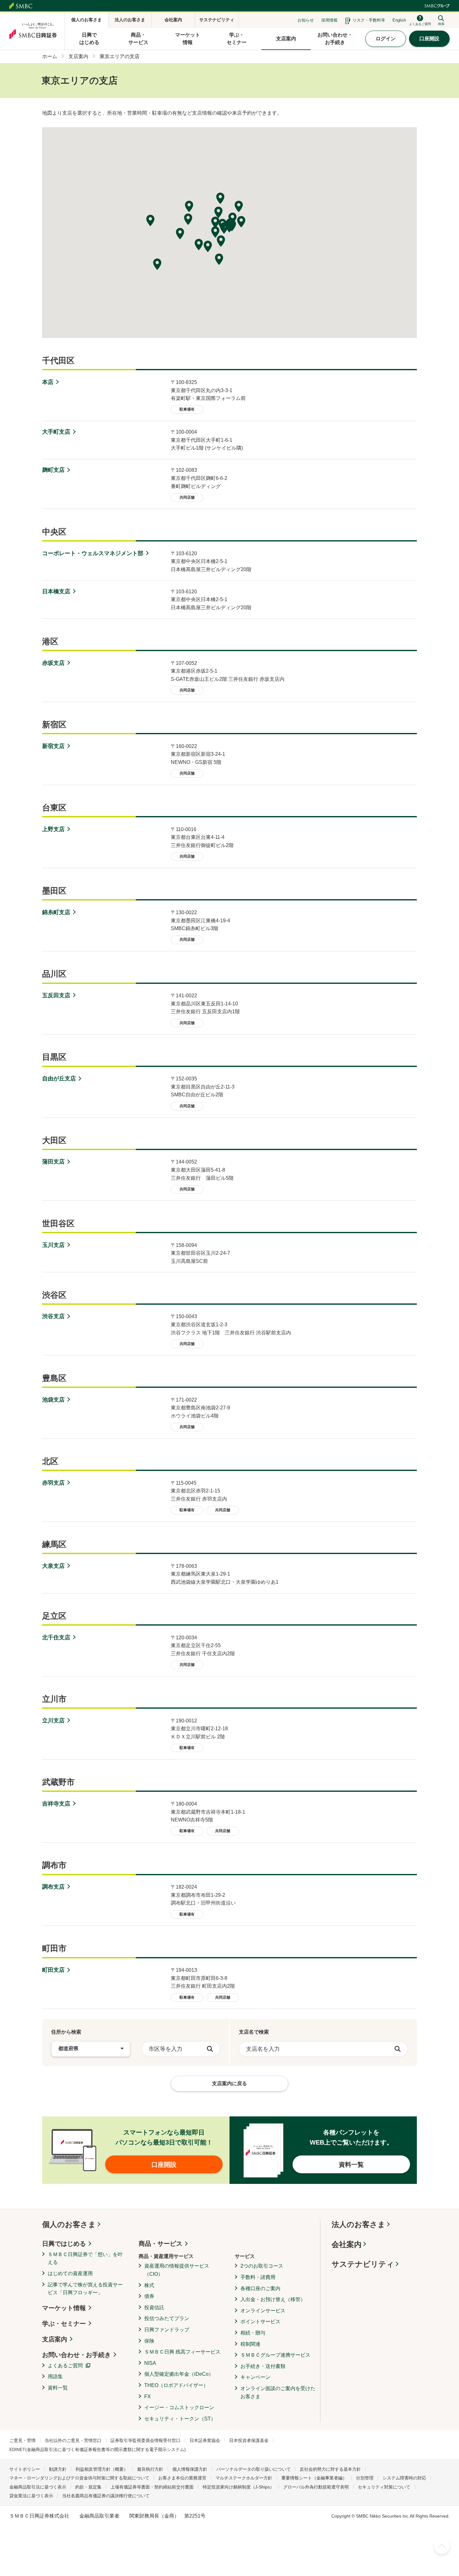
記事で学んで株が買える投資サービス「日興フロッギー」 (85, 2289)
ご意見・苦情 (22, 2440)
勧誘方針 (58, 2469)
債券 (149, 2296)
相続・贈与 (253, 2333)
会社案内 (347, 2244)
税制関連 (250, 2344)
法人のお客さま (358, 2224)
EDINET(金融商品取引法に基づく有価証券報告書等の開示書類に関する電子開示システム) (98, 2449)
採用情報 (329, 20)
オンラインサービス (263, 2311)
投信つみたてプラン (167, 2318)
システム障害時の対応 (404, 2478)
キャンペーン (255, 2377)
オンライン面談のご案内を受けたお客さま (278, 2392)
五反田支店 (56, 995)
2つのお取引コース (262, 2266)
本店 (48, 382)
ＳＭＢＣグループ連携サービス (275, 2355)
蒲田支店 (53, 1162)
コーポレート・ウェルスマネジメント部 (93, 553)
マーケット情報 (64, 2308)
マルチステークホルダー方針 (244, 2478)
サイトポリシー (25, 2469)
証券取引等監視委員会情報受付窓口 (146, 2440)
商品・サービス (160, 2244)
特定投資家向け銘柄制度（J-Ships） (238, 2487)
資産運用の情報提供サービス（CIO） (177, 2270)
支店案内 (55, 2339)
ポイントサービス (260, 2322)
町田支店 (53, 1970)
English (399, 20)
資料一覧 (58, 2388)
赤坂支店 (53, 663)
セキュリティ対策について (384, 2487)
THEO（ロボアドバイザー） (176, 2385)
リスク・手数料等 (369, 20)
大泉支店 (53, 1566)
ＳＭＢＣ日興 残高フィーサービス (182, 2352)
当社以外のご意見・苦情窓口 (73, 2440)
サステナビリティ (363, 2264)
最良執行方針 (150, 2469)
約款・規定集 (88, 2487)
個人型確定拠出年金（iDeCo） (179, 2374)
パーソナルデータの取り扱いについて (254, 2469)
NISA (150, 2363)
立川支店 (53, 1721)
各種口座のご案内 (260, 2288)
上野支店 (53, 829)
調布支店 (53, 1887)
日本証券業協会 (205, 2440)
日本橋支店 (56, 591)
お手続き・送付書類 (263, 2366)
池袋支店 (53, 1400)
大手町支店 (56, 432)
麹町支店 (53, 470)
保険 (149, 2341)
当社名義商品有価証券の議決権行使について (106, 2496)
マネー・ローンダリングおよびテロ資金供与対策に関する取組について (79, 2478)
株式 (149, 2285)
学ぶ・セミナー (64, 2324)
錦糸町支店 (56, 912)
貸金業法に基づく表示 (31, 2496)
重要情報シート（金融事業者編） (314, 2478)
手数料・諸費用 (258, 2277)
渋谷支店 (53, 1316)
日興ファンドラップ (167, 2330)
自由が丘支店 (59, 1079)
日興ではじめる (64, 2244)
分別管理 (365, 2478)
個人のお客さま (69, 2224)
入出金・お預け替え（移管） (273, 2299)
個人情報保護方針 (190, 2469)
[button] (229, 227)
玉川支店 (53, 1245)
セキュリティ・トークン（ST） (180, 2419)
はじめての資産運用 (70, 2273)
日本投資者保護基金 (249, 2440)
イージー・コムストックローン (179, 2407)
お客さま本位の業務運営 (182, 2478)
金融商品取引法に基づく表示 (38, 2487)
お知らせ (306, 20)
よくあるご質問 (65, 2366)
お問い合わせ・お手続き (76, 2355)
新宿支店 (53, 746)
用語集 (55, 2377)
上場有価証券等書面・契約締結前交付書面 (152, 2487)
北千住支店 (56, 1637)
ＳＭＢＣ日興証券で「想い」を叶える (85, 2258)
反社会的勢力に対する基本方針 (330, 2469)
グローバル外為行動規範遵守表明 (316, 2487)
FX (148, 2397)
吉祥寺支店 (56, 1804)
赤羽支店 (53, 1483)
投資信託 (154, 2307)
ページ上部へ (442, 2546)
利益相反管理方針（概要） (102, 2469)
